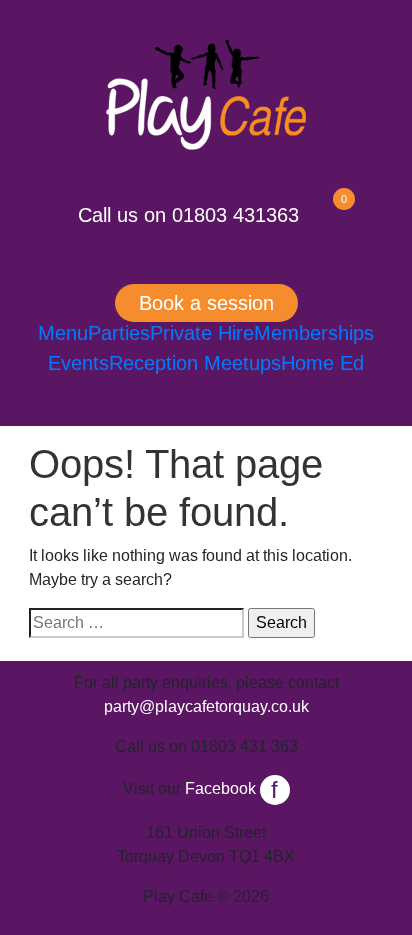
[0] (327, 215)
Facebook (232, 788)
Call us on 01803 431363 (188, 215)
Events (78, 363)
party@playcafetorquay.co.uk (206, 706)
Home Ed (322, 363)
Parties (119, 333)
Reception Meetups (195, 363)
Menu (63, 333)
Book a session (206, 303)
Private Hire (202, 333)
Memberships (314, 333)
